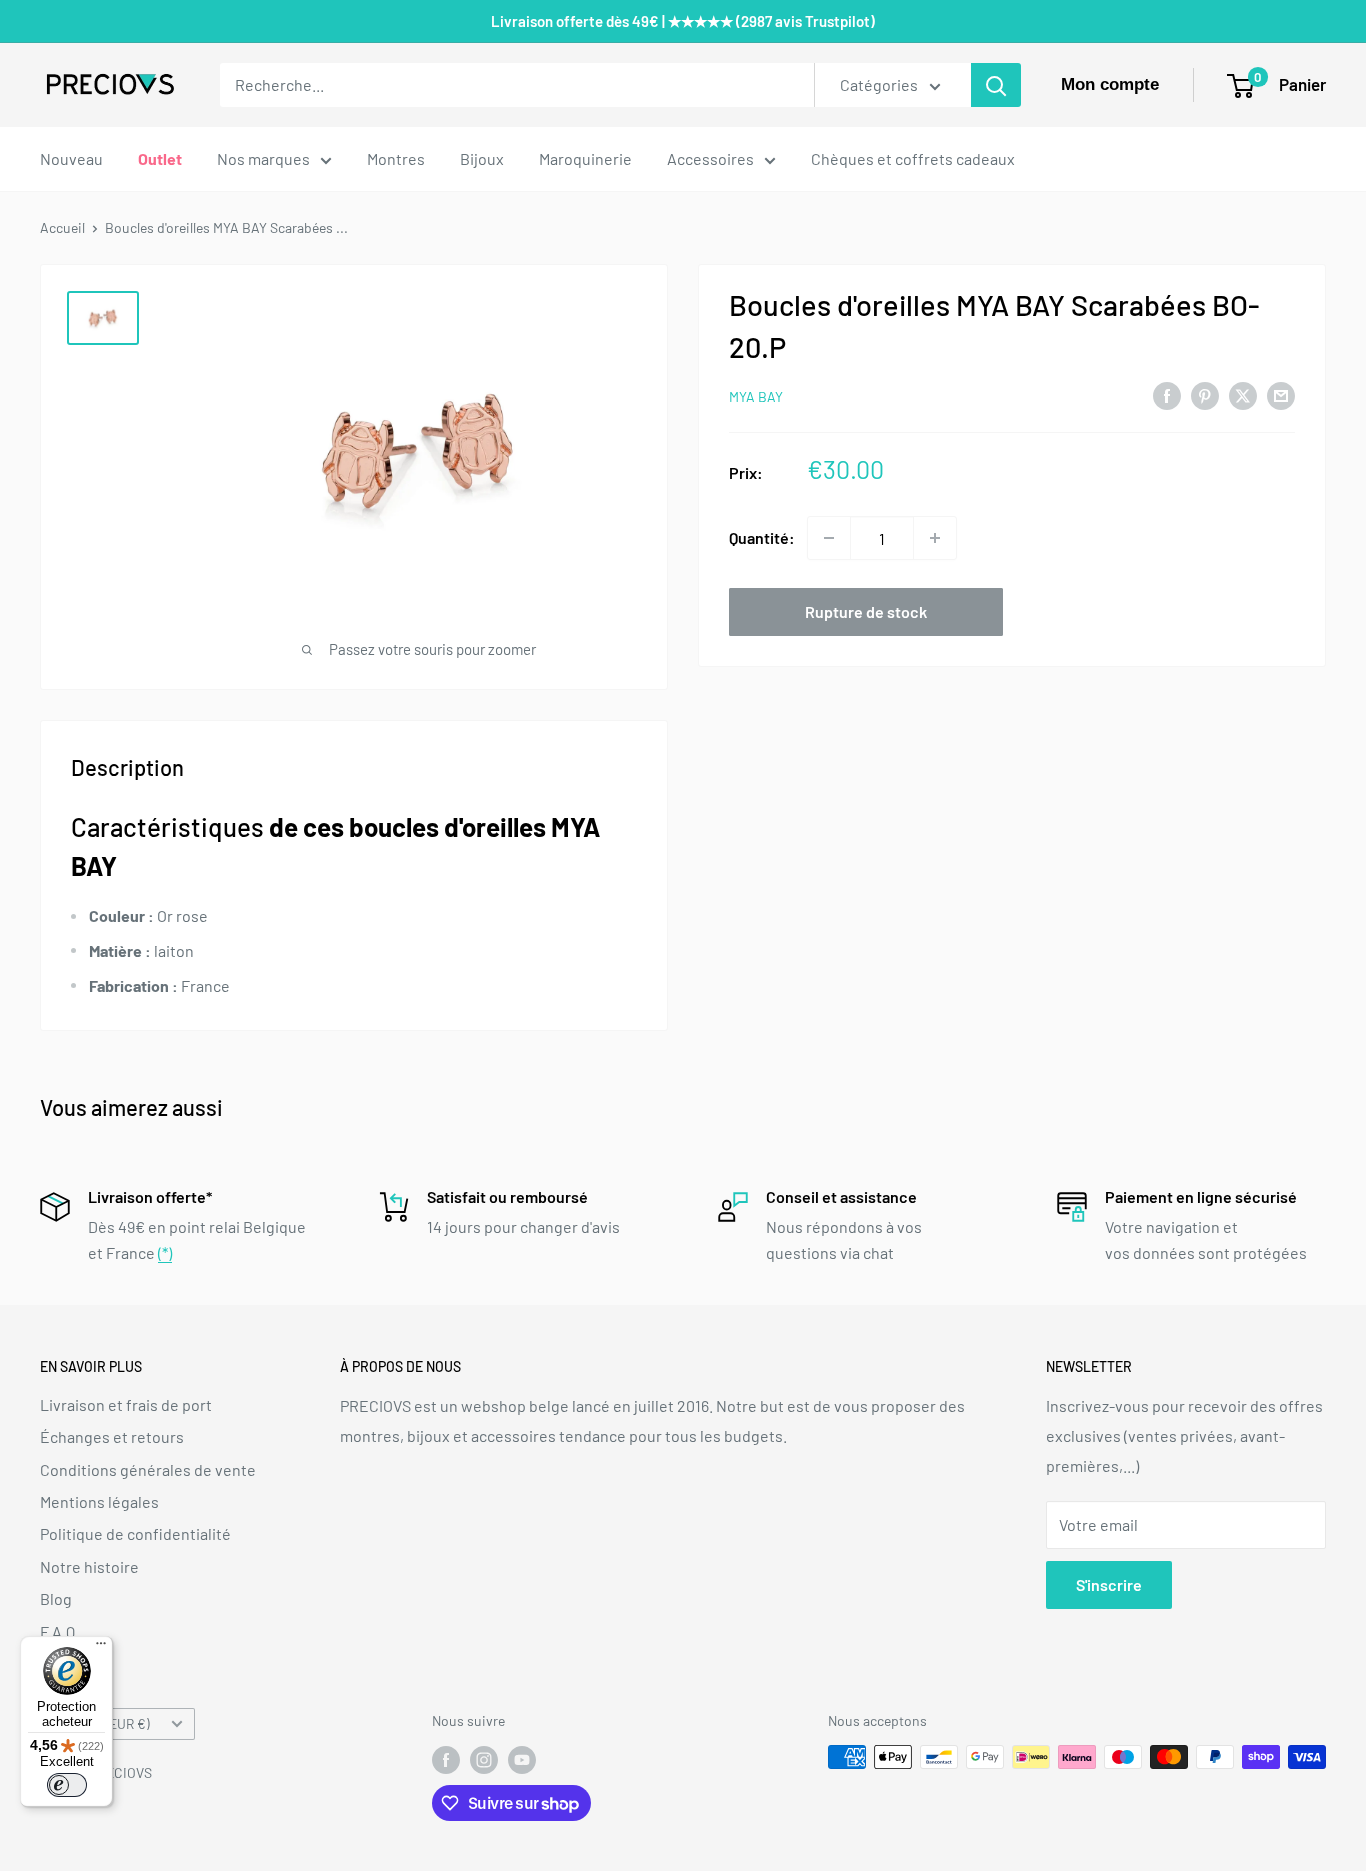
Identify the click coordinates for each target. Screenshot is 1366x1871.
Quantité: (762, 537)
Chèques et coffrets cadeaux (913, 158)
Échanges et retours (112, 1436)
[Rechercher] (996, 85)
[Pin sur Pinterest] (1205, 394)
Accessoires (710, 158)
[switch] (67, 1785)
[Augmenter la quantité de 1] (935, 538)
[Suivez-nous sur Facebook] (446, 1759)
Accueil (62, 227)
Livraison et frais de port (126, 1404)
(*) (165, 1252)
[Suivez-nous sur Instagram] (484, 1759)
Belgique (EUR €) (100, 1723)
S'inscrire (1109, 1584)
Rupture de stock (866, 611)
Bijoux (482, 158)
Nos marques (263, 158)
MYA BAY (756, 396)
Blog (56, 1598)
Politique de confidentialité (135, 1533)
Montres (396, 158)
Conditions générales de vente (148, 1469)
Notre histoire (89, 1566)
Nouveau (71, 158)
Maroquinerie (585, 158)
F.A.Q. (59, 1631)
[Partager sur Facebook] (1167, 394)
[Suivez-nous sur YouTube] (522, 1759)
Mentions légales (99, 1501)
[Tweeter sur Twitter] (1243, 394)
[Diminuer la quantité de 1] (829, 538)
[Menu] (101, 1648)
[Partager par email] (1281, 394)
